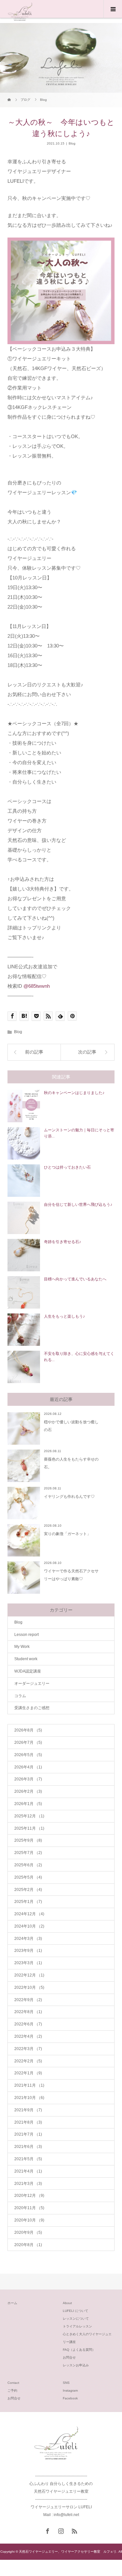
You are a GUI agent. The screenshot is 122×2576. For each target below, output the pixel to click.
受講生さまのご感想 (32, 1708)
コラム (20, 1696)
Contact (13, 2383)
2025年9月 (28, 1840)
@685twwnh (37, 986)
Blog (72, 143)
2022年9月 (28, 2000)
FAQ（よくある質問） (79, 2350)
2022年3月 (28, 2049)
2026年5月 (28, 1755)
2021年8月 (28, 2122)
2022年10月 (29, 1987)
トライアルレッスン (77, 2326)
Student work (26, 1659)
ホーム (12, 2303)
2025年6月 (28, 1865)
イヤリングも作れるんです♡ (69, 1497)
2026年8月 (28, 1730)
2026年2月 (28, 1791)
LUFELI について (75, 2311)
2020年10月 (29, 2220)
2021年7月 (28, 2134)
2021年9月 (28, 2110)
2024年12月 (29, 1914)
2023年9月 (28, 1951)
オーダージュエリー (32, 1684)
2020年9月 (28, 2232)
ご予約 (12, 2390)
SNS (66, 2383)
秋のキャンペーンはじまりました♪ (74, 1093)
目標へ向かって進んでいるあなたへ (75, 1279)
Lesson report (27, 1635)
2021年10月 (29, 2098)
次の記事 (87, 1052)
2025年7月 (28, 1853)
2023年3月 (28, 1963)
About (67, 2303)
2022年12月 (29, 1975)
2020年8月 (28, 2245)
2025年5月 (28, 1877)
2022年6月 (28, 2024)
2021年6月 (28, 2147)
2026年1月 (28, 1804)
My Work (22, 1647)
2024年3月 (28, 1939)
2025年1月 (28, 1902)
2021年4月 (28, 2171)
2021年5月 (28, 2159)
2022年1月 (28, 2073)
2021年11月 (29, 2085)
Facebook (70, 2398)
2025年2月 (28, 1890)
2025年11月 (29, 1828)
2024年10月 (29, 1926)
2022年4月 (28, 2036)
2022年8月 (28, 2012)
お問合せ (69, 2357)
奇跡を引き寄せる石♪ (62, 1242)
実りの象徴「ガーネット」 (67, 1534)
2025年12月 (29, 1816)
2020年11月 (29, 2208)
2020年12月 (29, 2196)
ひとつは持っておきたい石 (67, 1167)
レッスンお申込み (76, 2365)
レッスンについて (76, 2319)
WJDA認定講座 (28, 1671)
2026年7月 (28, 1743)
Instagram (70, 2390)
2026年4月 (28, 1767)
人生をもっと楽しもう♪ (64, 1316)
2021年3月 (28, 2184)
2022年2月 (28, 2061)
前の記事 (34, 1052)
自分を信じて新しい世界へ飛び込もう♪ (78, 1205)
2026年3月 (28, 1779)
